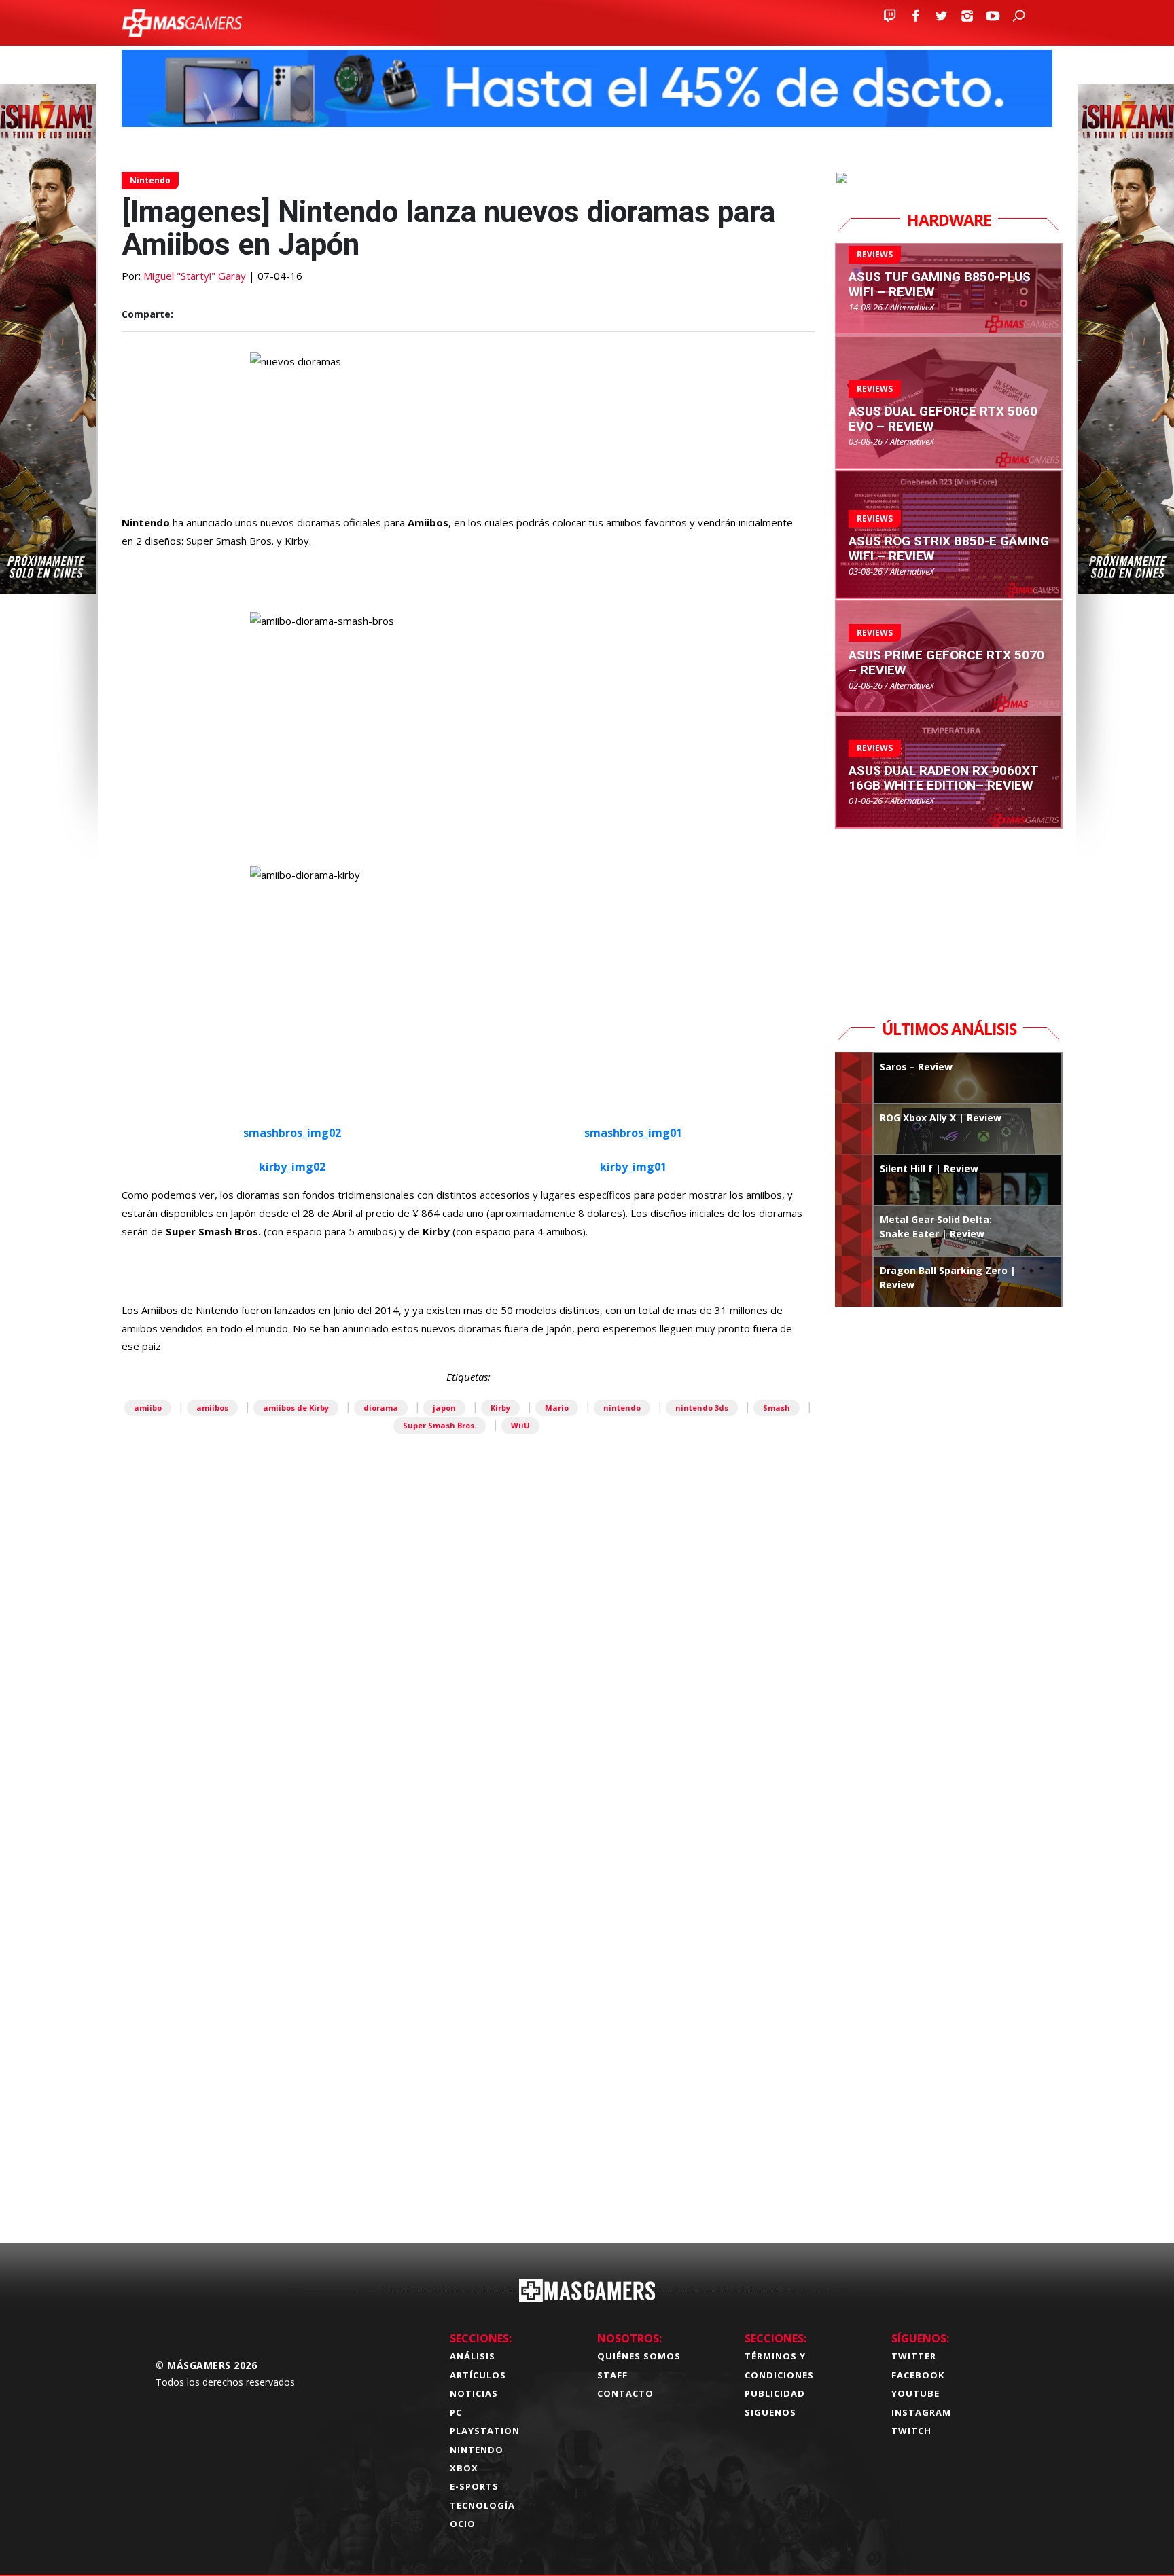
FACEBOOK (918, 2375)
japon (444, 1408)
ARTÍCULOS (478, 2375)
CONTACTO (625, 2393)
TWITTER (914, 2356)
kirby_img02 (292, 1167)
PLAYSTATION (485, 2431)
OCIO (463, 2524)
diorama (381, 1408)
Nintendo (150, 180)
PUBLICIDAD (775, 2393)
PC (456, 2412)
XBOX (464, 2468)
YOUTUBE (915, 2393)
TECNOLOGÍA (482, 2505)
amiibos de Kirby (296, 1408)
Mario (557, 1408)
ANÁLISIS (473, 2356)
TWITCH (911, 2431)
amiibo (148, 1408)
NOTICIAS (474, 2393)
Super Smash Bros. (440, 1425)
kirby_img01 (633, 1167)
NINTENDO (477, 2450)
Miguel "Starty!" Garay (195, 276)
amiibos (212, 1408)
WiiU (520, 1425)
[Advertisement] (468, 2019)
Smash (777, 1408)
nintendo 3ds (702, 1408)
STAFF (612, 2375)
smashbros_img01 (633, 1133)
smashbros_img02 (292, 1133)
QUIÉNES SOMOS (639, 2356)
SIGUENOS (770, 2412)
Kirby (500, 1408)
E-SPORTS (474, 2486)
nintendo (622, 1408)
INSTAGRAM (921, 2412)
